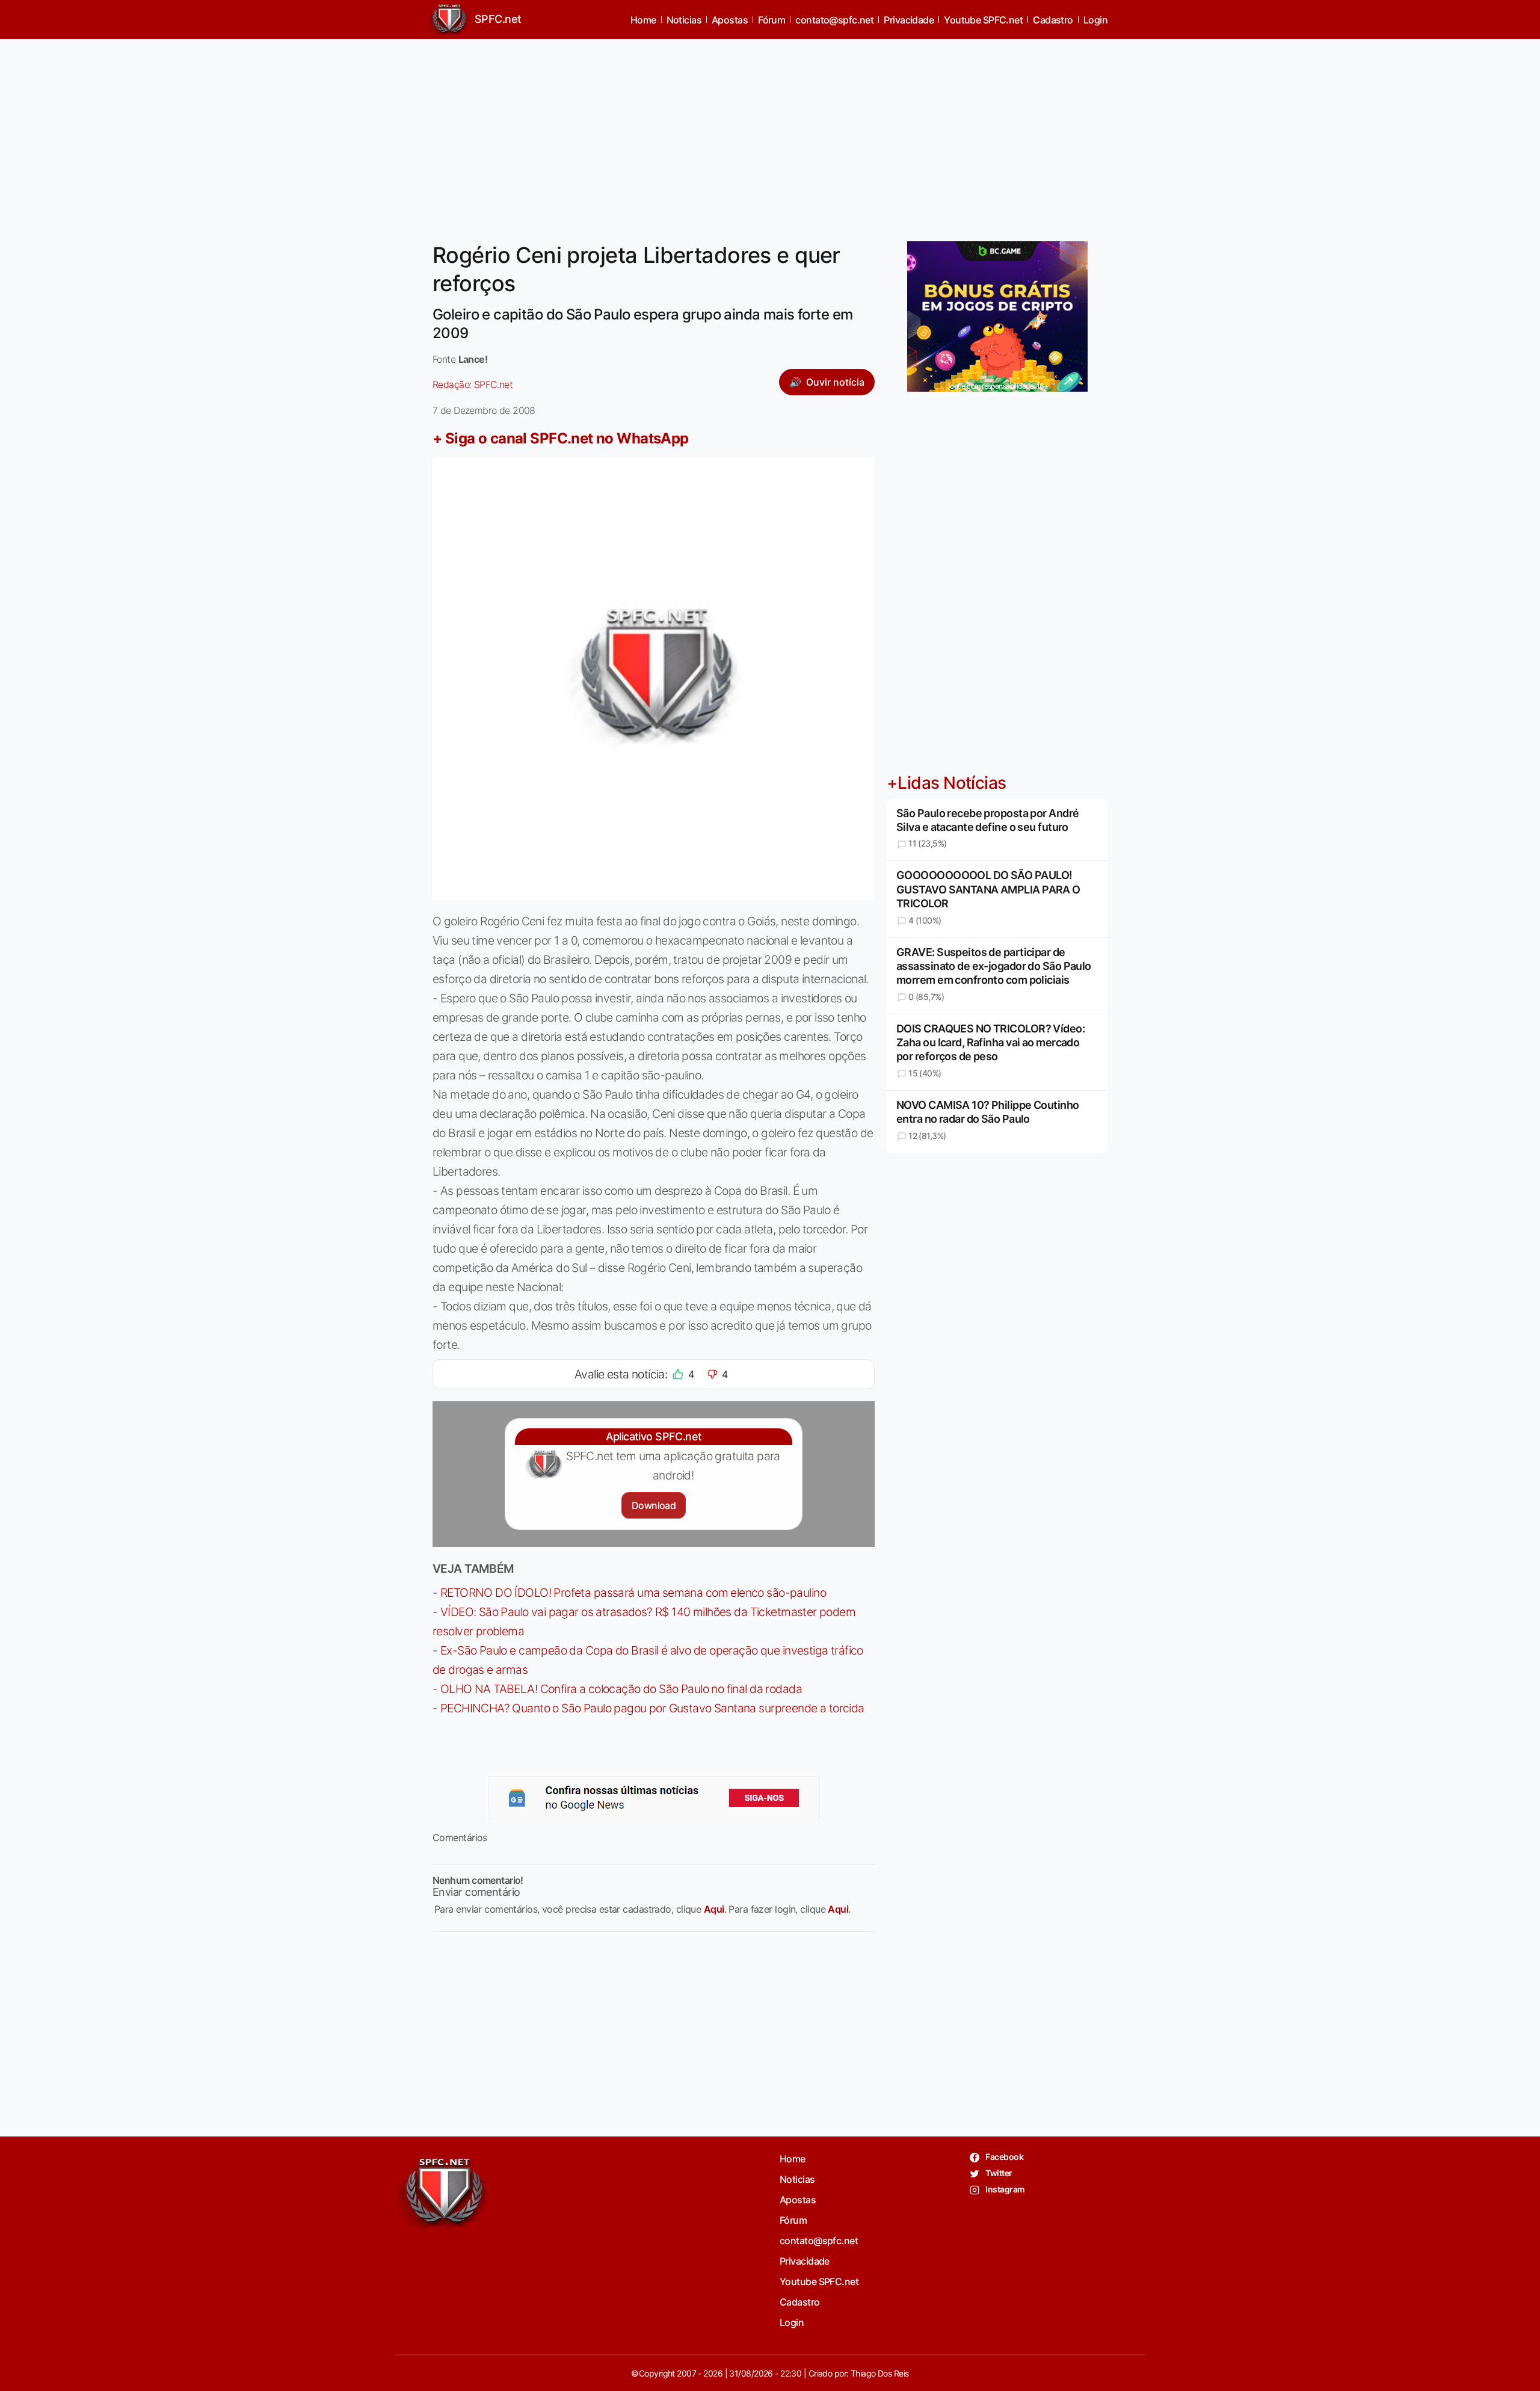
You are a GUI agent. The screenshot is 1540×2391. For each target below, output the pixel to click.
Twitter (998, 2173)
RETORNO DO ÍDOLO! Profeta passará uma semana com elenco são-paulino (633, 1593)
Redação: (473, 384)
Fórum (772, 20)
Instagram (1004, 2189)
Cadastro (1053, 20)
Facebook (1004, 2157)
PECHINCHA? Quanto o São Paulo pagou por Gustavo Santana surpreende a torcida (652, 1708)
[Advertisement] (770, 133)
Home (643, 20)
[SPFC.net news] (654, 1798)
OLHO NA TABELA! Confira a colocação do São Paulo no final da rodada (621, 1689)
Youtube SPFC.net (983, 20)
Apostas (730, 20)
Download (654, 1505)
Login (1095, 20)
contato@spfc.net (834, 20)
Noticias (684, 20)
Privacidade (909, 20)
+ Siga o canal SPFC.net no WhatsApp (561, 438)
